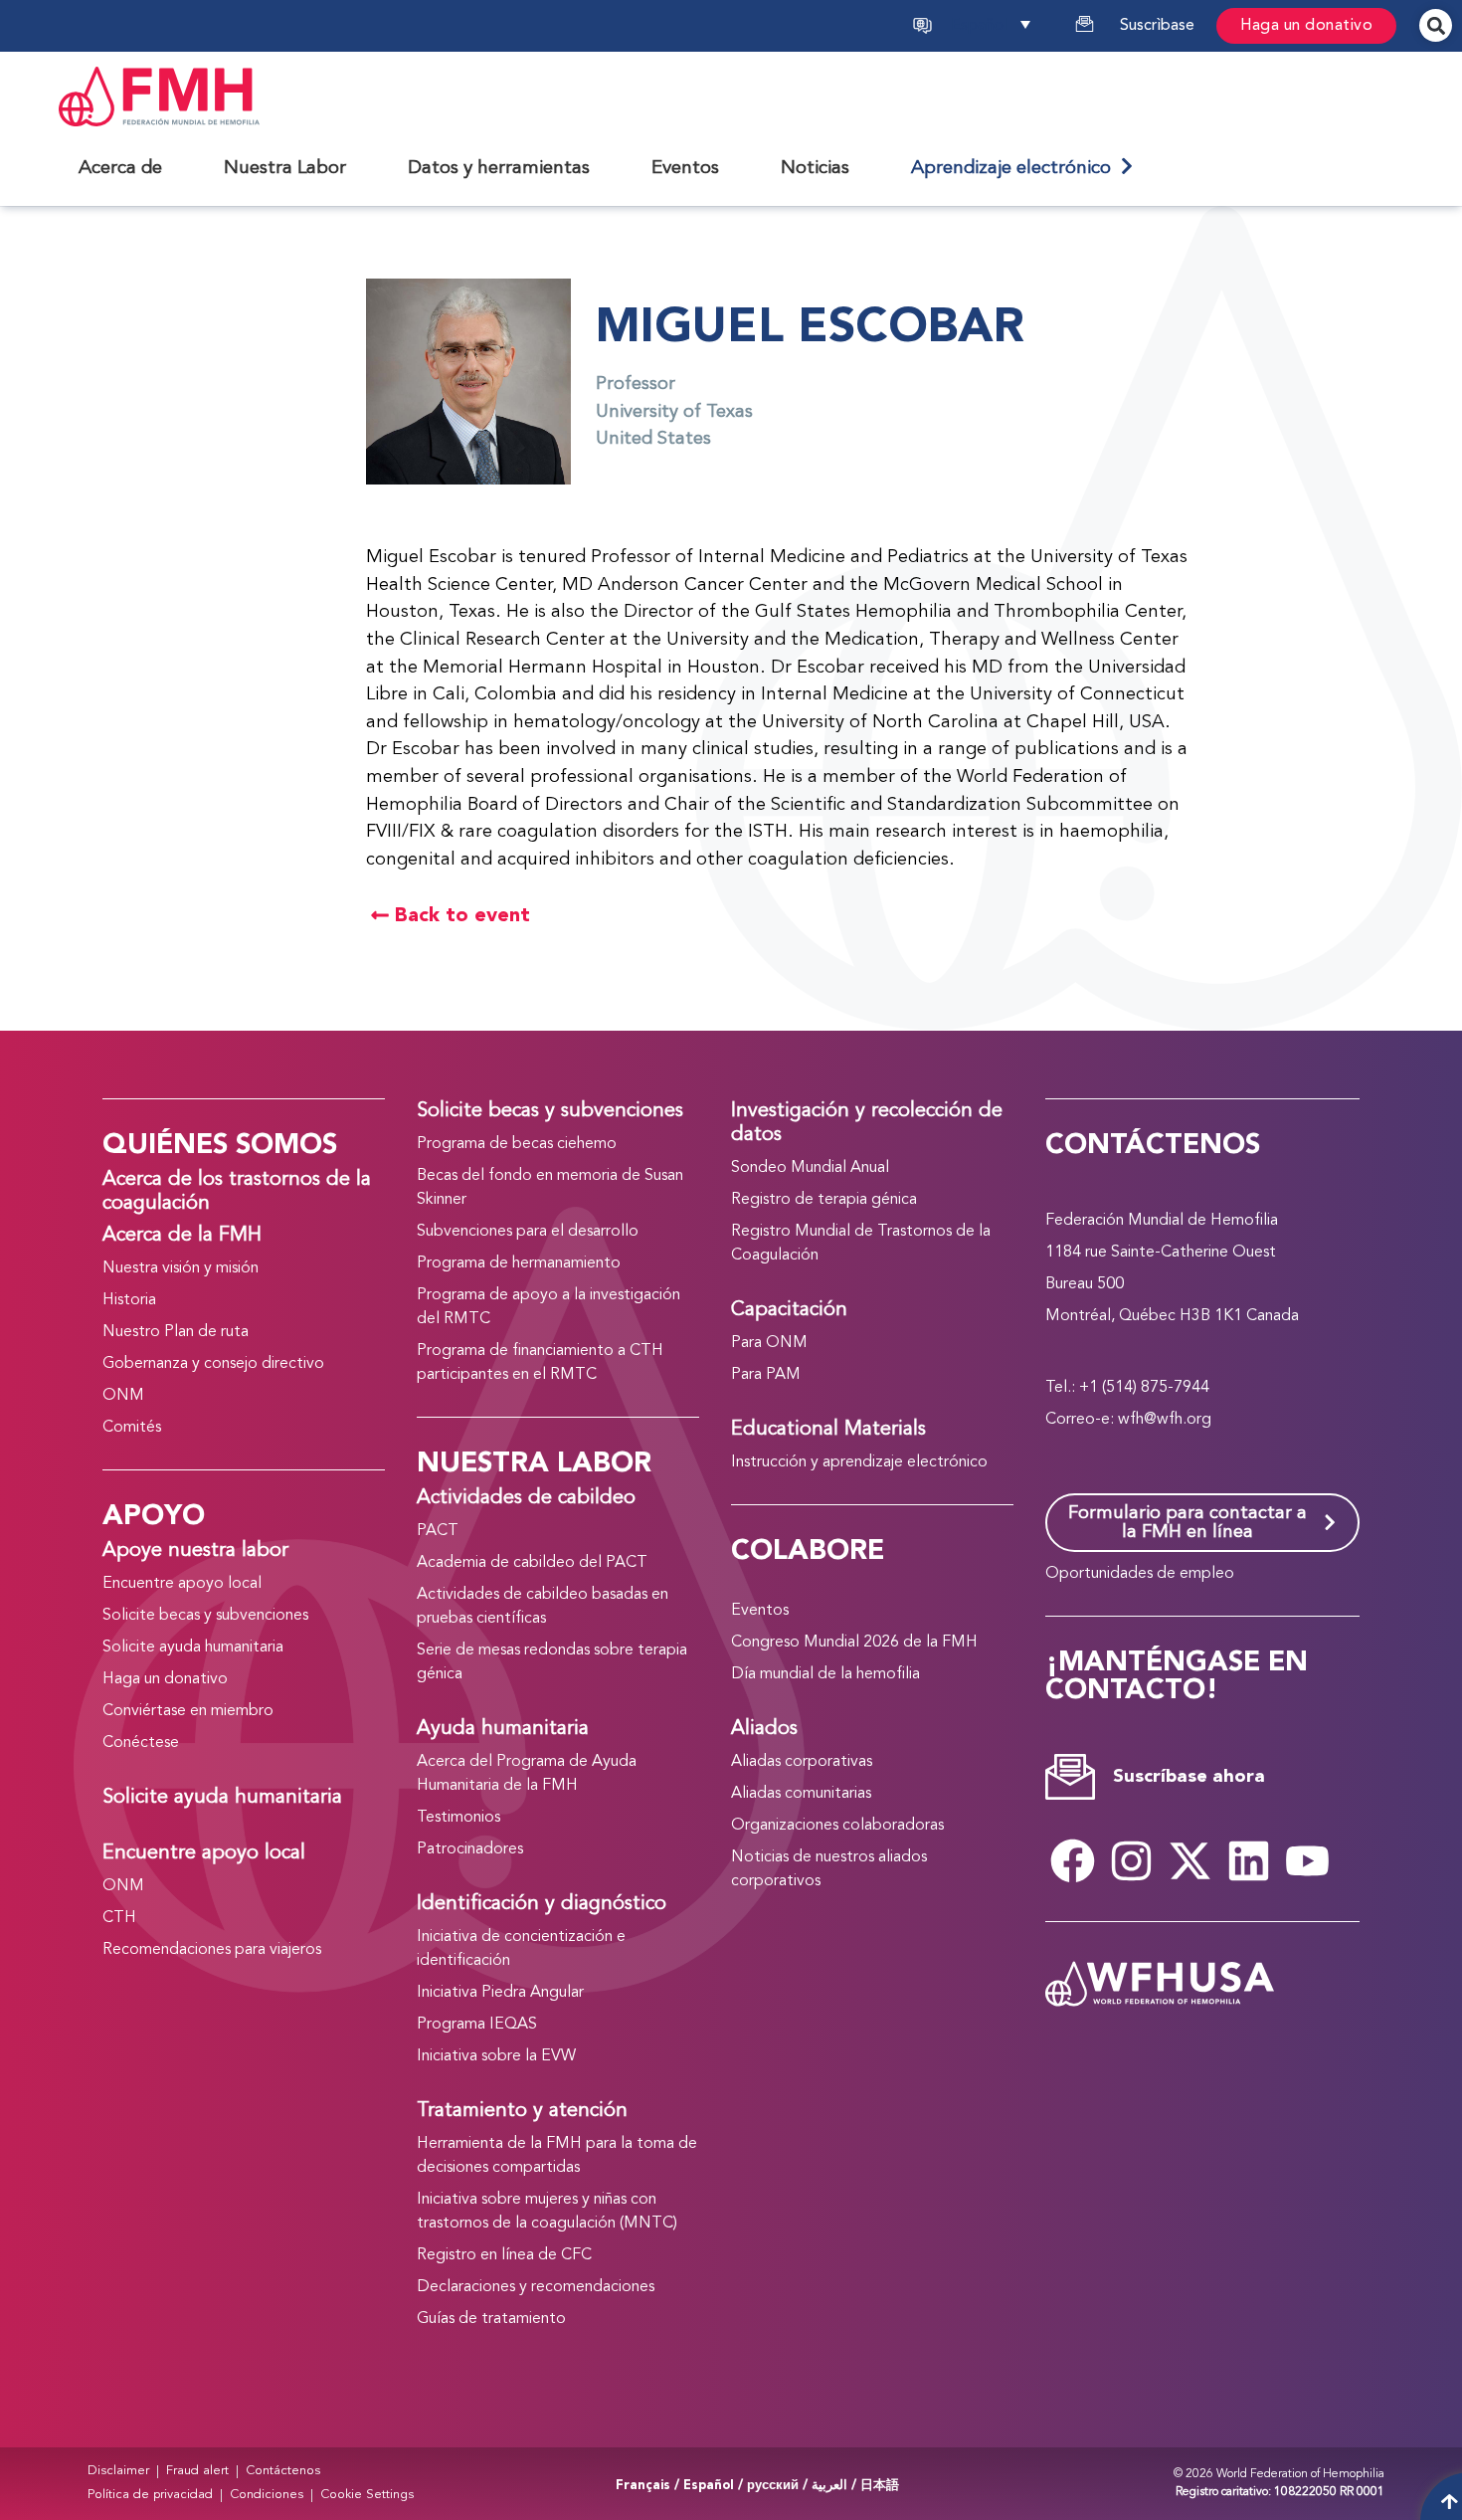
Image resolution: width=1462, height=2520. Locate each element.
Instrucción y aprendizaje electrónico (859, 1462)
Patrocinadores (470, 1849)
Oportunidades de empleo (1140, 1574)
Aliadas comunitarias (801, 1794)
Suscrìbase (1157, 26)
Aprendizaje (1016, 168)
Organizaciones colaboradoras (837, 1826)
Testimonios (458, 1818)
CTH (119, 1918)
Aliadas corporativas (802, 1762)
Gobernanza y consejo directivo (213, 1364)
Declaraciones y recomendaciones (536, 2287)
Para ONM (769, 1343)
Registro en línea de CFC (504, 2255)
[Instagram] (1131, 1860)
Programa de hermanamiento (519, 1263)
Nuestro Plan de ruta (176, 1332)
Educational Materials (828, 1430)
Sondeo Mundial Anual (810, 1168)
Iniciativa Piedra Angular (500, 1993)
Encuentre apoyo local (182, 1584)
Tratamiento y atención (522, 2111)
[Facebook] (1072, 1860)
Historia (129, 1300)
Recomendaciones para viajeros (212, 1950)
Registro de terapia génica (824, 1200)
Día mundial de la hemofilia (825, 1674)
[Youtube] (1307, 1860)
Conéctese (141, 1743)
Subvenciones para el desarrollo (528, 1232)
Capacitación (789, 1310)
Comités (132, 1428)
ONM (123, 1396)
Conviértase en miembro (188, 1711)
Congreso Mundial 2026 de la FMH (854, 1643)
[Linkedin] (1248, 1860)
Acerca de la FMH (182, 1236)
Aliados (764, 1729)
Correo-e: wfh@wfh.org (1128, 1420)
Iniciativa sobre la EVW (496, 2056)
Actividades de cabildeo (526, 1498)
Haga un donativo (1306, 26)
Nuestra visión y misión (181, 1268)
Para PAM (766, 1375)
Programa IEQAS (477, 2025)
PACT (438, 1531)
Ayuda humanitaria (503, 1729)
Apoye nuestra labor (195, 1551)
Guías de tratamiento (491, 2319)
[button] (1010, 26)
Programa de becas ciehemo (517, 1144)
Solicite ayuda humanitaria (193, 1648)
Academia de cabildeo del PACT (532, 1563)
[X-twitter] (1189, 1860)
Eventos (760, 1611)
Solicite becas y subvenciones (205, 1616)
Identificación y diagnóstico (542, 1904)
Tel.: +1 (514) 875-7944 (1127, 1388)
